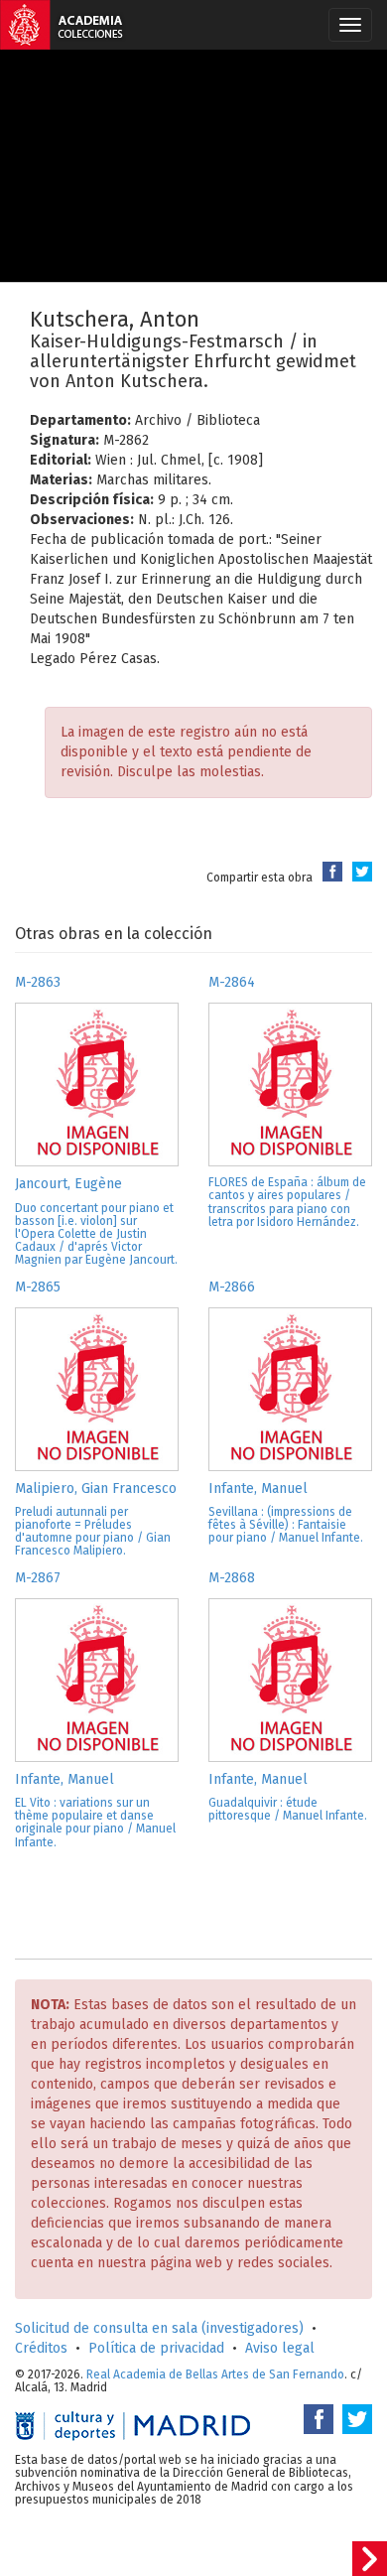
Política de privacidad (156, 2348)
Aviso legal (280, 2348)
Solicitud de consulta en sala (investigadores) (159, 2328)
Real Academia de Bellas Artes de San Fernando (215, 2374)
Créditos (41, 2348)
